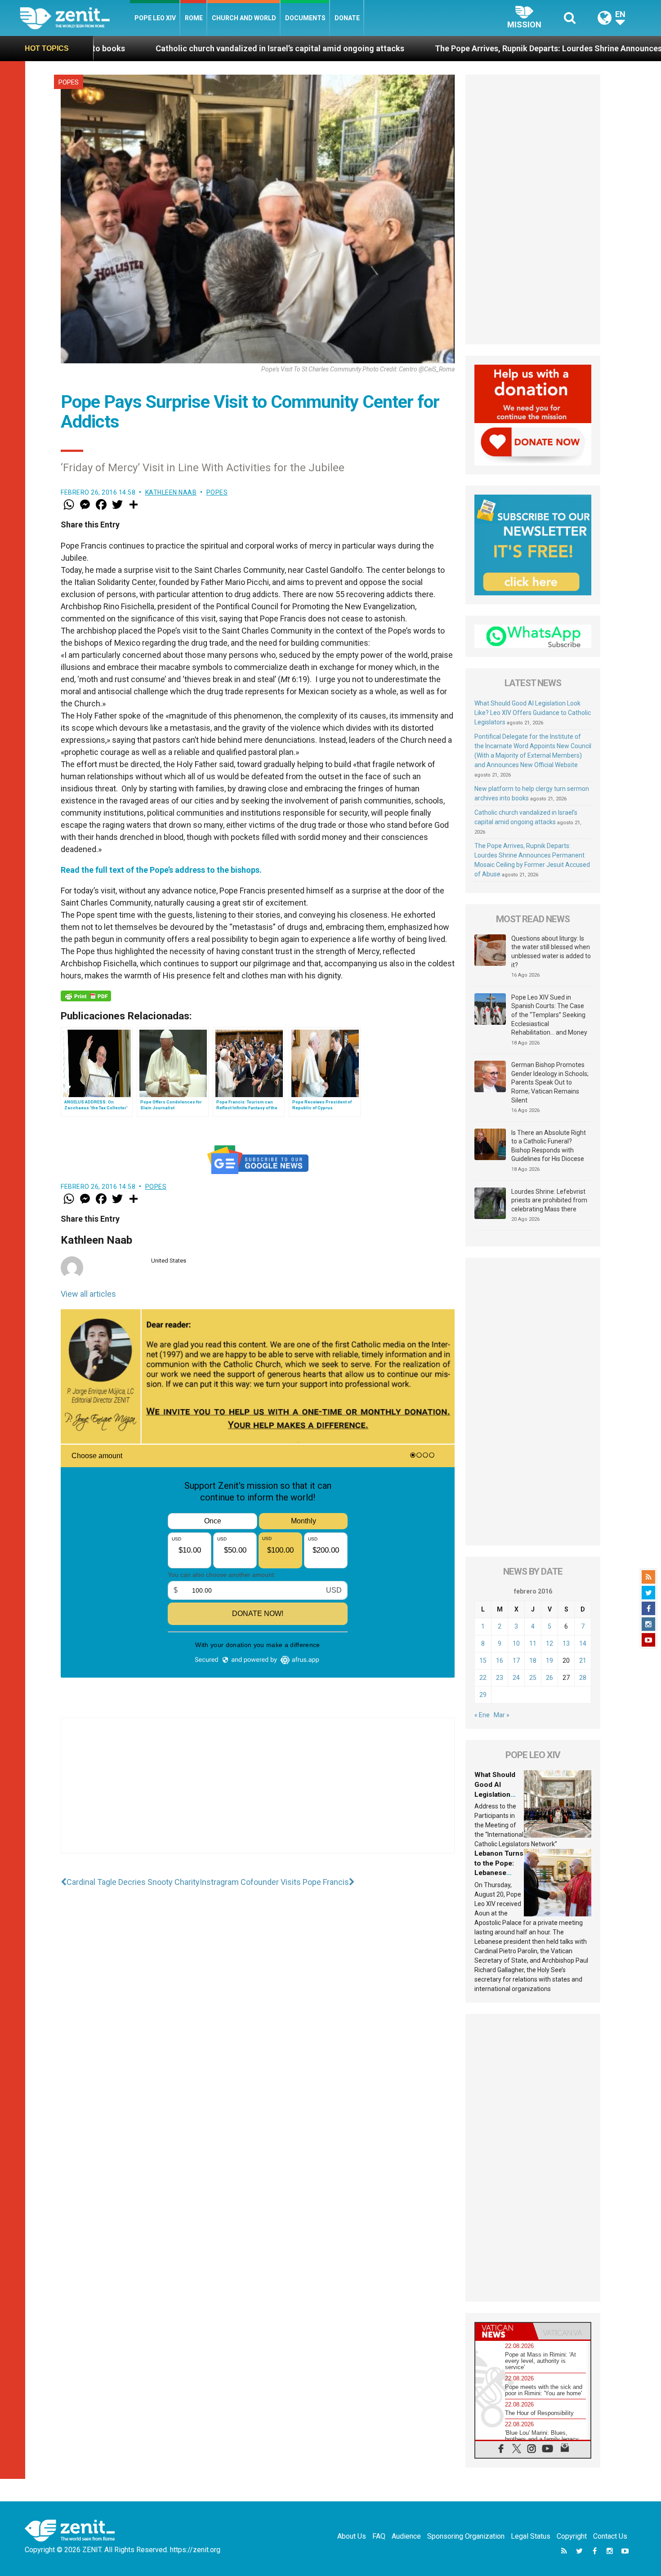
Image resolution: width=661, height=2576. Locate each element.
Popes (69, 82)
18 (533, 1661)
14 (583, 1643)
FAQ (379, 2536)
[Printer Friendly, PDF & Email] (86, 996)
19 (549, 1661)
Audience (406, 2536)
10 (516, 1643)
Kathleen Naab (171, 492)
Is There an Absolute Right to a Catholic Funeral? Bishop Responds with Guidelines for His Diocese (549, 1146)
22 (483, 1678)
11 (533, 1643)
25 (533, 1678)
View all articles (88, 1294)
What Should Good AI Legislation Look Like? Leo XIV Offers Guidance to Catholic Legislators (533, 713)
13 (566, 1643)
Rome (194, 18)
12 (549, 1643)
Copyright (572, 2536)
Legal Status (531, 2536)
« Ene (482, 1715)
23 (500, 1678)
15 (483, 1661)
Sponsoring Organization (466, 2536)
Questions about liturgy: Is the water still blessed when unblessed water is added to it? (551, 952)
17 (516, 1661)
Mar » (502, 1715)
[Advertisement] (258, 1795)
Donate (347, 18)
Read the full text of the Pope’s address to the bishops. (161, 870)
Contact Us (610, 2536)
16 (500, 1661)
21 (583, 1661)
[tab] (504, 2331)
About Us (352, 2536)
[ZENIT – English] (75, 18)
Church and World (244, 18)
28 (583, 1678)
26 (549, 1678)
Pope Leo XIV (155, 18)
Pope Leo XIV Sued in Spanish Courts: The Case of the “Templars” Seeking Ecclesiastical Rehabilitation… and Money (549, 1015)
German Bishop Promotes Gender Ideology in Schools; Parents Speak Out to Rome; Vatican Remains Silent (550, 1082)
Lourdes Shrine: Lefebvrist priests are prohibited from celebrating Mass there (549, 1200)
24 (516, 1678)
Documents (305, 18)
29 (483, 1695)
